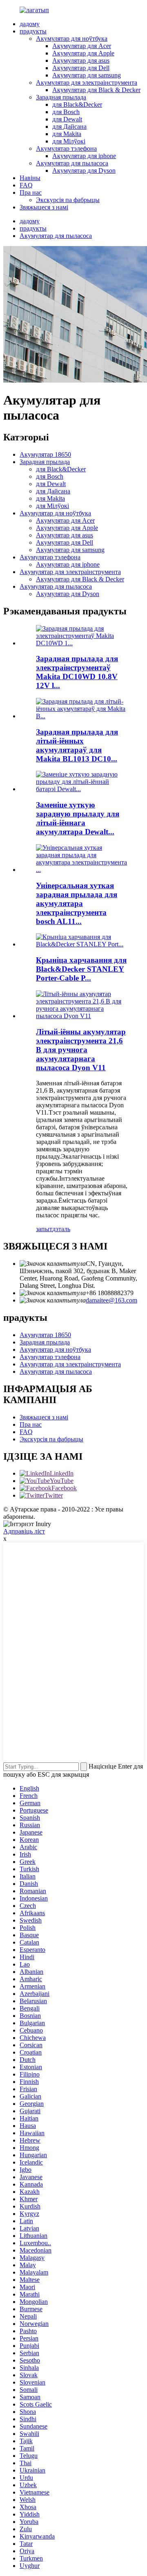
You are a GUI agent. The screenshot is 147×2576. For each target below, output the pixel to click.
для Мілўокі (69, 141)
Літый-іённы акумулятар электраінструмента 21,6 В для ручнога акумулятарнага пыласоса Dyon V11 (81, 1050)
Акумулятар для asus (81, 60)
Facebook (64, 1488)
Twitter (54, 1495)
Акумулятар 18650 (45, 454)
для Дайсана (69, 126)
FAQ (26, 185)
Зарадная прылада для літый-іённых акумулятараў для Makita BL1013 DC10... (77, 745)
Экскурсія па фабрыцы (68, 200)
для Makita (67, 134)
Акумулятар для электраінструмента (87, 82)
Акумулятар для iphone (84, 156)
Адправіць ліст (24, 1531)
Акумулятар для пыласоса (72, 163)
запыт (44, 1229)
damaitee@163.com (111, 1300)
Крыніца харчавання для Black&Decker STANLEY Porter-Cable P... (81, 969)
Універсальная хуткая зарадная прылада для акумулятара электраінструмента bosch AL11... (77, 903)
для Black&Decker (77, 104)
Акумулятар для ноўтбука (72, 38)
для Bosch (66, 112)
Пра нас (31, 192)
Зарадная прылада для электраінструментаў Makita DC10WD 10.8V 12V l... (77, 672)
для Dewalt (67, 119)
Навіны (30, 178)
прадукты (33, 31)
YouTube (62, 1481)
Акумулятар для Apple (83, 53)
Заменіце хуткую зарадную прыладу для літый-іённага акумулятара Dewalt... (78, 818)
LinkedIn (62, 1473)
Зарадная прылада (61, 97)
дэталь (61, 1229)
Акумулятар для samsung (87, 75)
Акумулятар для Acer (82, 46)
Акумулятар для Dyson (84, 170)
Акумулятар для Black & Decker (96, 90)
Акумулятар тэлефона (66, 148)
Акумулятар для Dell (81, 68)
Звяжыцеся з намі (44, 207)
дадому (30, 24)
